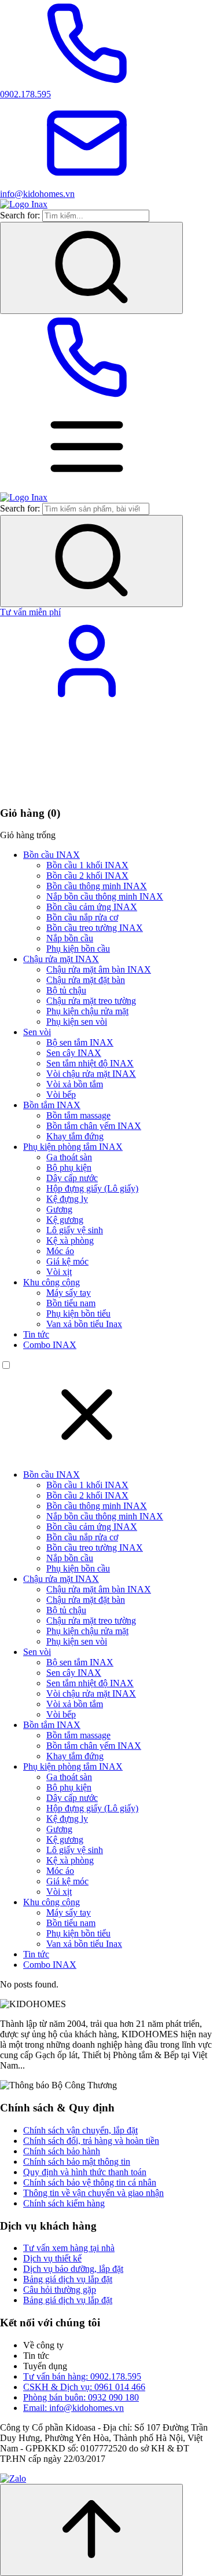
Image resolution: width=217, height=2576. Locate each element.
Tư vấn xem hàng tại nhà (69, 2248)
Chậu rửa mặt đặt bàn (86, 980)
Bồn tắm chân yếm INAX (94, 1126)
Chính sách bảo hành (62, 2151)
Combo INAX (50, 1345)
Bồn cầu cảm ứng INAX (92, 907)
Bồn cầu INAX (52, 855)
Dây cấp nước (72, 1178)
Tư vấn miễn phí (30, 612)
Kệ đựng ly (67, 1199)
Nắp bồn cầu (70, 938)
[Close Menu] (87, 1455)
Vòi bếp (61, 1095)
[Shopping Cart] (87, 790)
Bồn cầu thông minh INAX (97, 886)
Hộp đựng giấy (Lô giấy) (92, 1188)
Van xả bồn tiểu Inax (84, 1324)
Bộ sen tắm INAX (80, 1042)
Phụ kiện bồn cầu (78, 949)
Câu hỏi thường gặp (60, 2290)
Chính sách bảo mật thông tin (77, 2162)
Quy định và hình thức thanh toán (85, 2172)
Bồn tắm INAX (52, 1105)
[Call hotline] (87, 398)
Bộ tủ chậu (66, 990)
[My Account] (87, 701)
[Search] (91, 268)
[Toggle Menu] (87, 487)
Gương (59, 1209)
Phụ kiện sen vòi (77, 1022)
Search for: (20, 215)
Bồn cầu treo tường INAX (95, 928)
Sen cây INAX (74, 1053)
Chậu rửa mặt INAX (61, 959)
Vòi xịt (59, 1272)
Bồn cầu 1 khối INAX (87, 865)
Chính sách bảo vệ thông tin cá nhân (90, 2182)
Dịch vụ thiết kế (52, 2258)
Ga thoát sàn (69, 1157)
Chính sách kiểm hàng (64, 2203)
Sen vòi (37, 1032)
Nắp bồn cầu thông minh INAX (105, 896)
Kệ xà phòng (70, 1241)
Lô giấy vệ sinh (75, 1230)
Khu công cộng (52, 1282)
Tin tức (36, 1334)
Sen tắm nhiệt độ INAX (90, 1063)
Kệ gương (65, 1220)
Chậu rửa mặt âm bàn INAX (99, 969)
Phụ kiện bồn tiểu (78, 1313)
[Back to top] (91, 2530)
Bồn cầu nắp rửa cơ (82, 917)
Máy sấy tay (69, 1293)
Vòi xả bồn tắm (75, 1084)
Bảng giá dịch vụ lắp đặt (68, 2279)
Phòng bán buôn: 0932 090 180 (81, 2397)
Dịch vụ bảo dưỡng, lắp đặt (73, 2269)
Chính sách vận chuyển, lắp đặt (80, 2130)
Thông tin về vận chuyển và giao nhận (93, 2193)
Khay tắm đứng (75, 1136)
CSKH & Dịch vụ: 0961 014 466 (84, 2387)
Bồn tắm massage (78, 1115)
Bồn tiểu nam (71, 1303)
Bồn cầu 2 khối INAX (87, 876)
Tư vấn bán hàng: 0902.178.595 (82, 2376)
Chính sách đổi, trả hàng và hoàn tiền (91, 2141)
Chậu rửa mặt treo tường (91, 1001)
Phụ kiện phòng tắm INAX (73, 1147)
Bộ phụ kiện (69, 1168)
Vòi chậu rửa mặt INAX (91, 1074)
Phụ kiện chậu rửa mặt (87, 1011)
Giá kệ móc (67, 1261)
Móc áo (60, 1251)
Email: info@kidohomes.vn (73, 2408)
